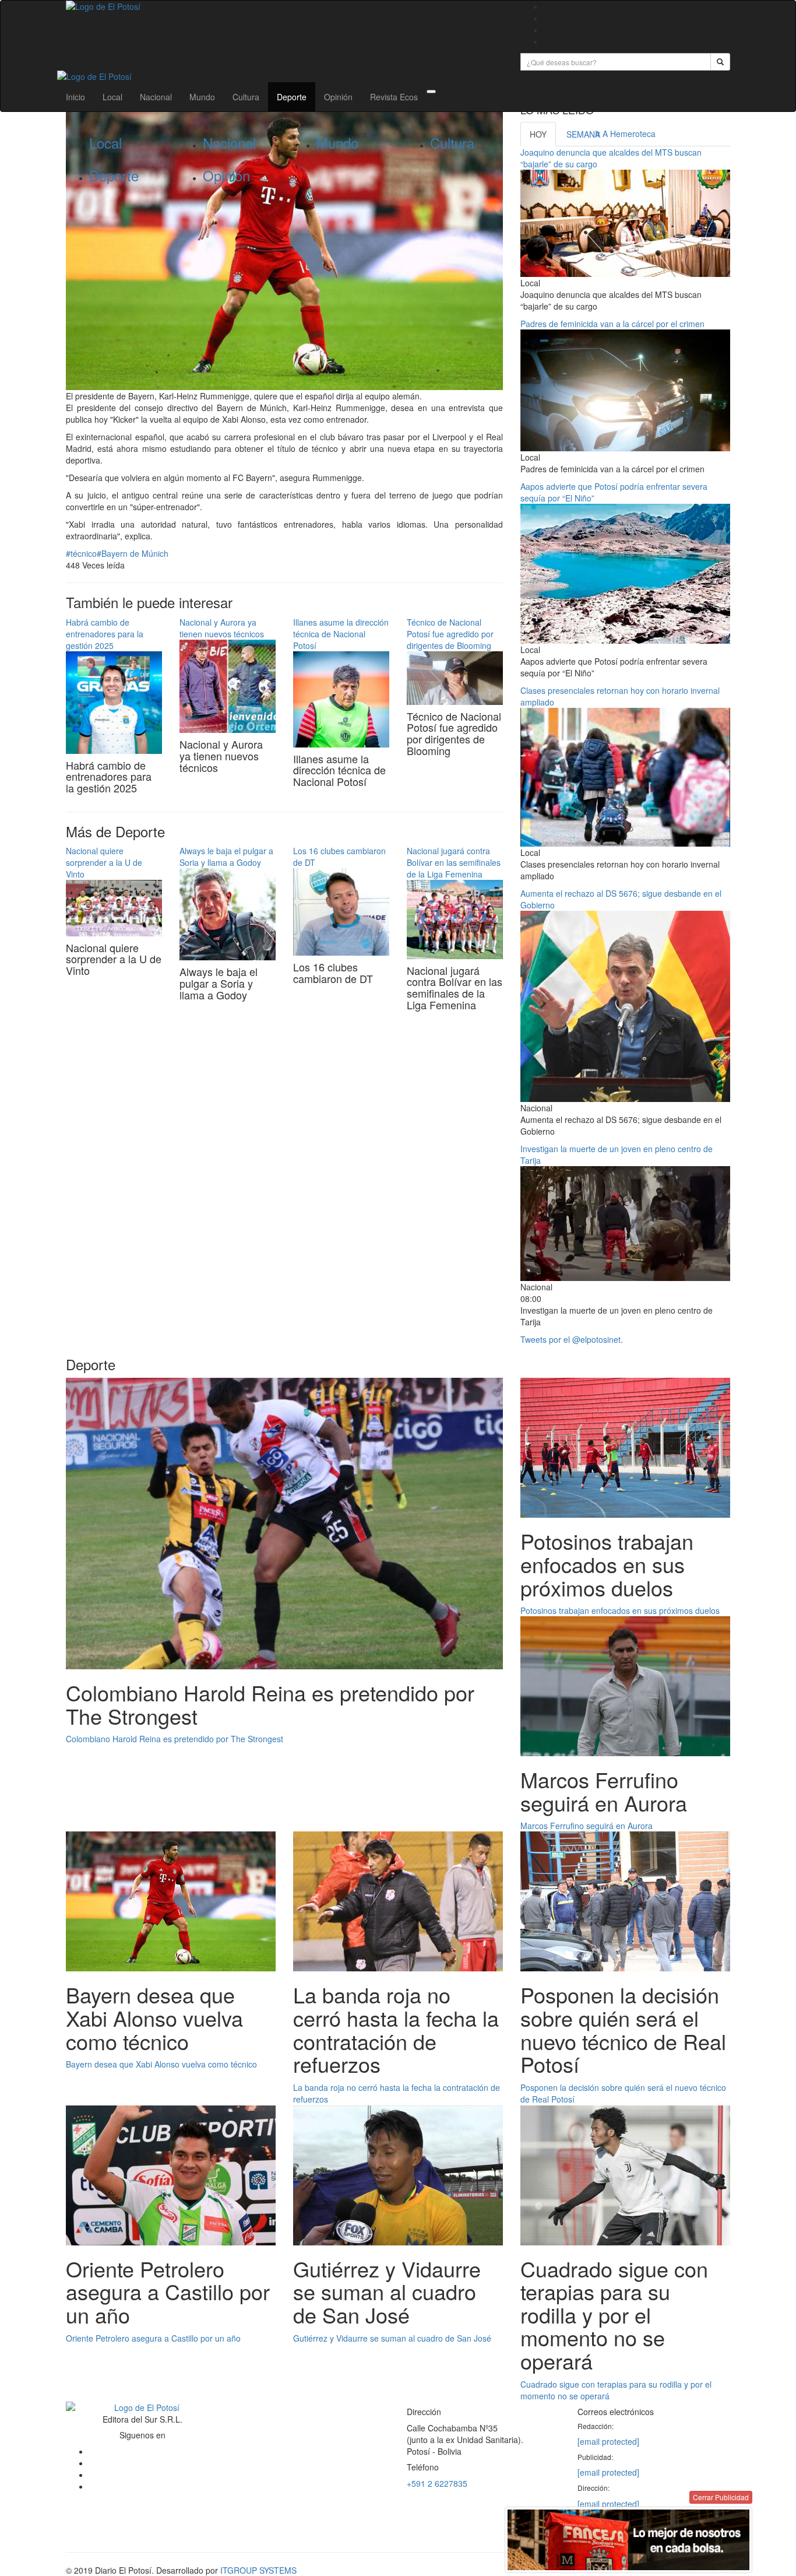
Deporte (292, 97)
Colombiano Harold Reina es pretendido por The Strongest (175, 1739)
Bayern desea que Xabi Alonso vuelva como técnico (161, 2064)
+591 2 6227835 (437, 2483)
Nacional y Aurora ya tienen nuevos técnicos (222, 628)
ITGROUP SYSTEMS (258, 2570)
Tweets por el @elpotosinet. (572, 1339)
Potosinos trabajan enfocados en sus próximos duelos (620, 1610)
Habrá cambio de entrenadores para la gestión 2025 (105, 634)
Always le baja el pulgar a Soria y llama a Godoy (226, 857)
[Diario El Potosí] (284, 6)
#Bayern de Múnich (133, 553)
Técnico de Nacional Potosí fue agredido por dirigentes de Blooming (450, 634)
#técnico (81, 553)
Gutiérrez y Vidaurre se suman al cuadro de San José (392, 2338)
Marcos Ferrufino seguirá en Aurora (587, 1826)
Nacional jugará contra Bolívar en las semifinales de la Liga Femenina (454, 862)
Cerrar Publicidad (721, 2497)
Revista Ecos (394, 97)
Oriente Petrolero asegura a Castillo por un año (153, 2338)
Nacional (156, 97)
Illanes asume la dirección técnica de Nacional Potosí (341, 634)
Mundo (202, 97)
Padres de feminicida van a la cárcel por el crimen (612, 324)
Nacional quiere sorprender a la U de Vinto (104, 862)
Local (112, 97)
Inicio (75, 97)
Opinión (338, 97)
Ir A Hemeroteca (625, 134)
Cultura (246, 97)
